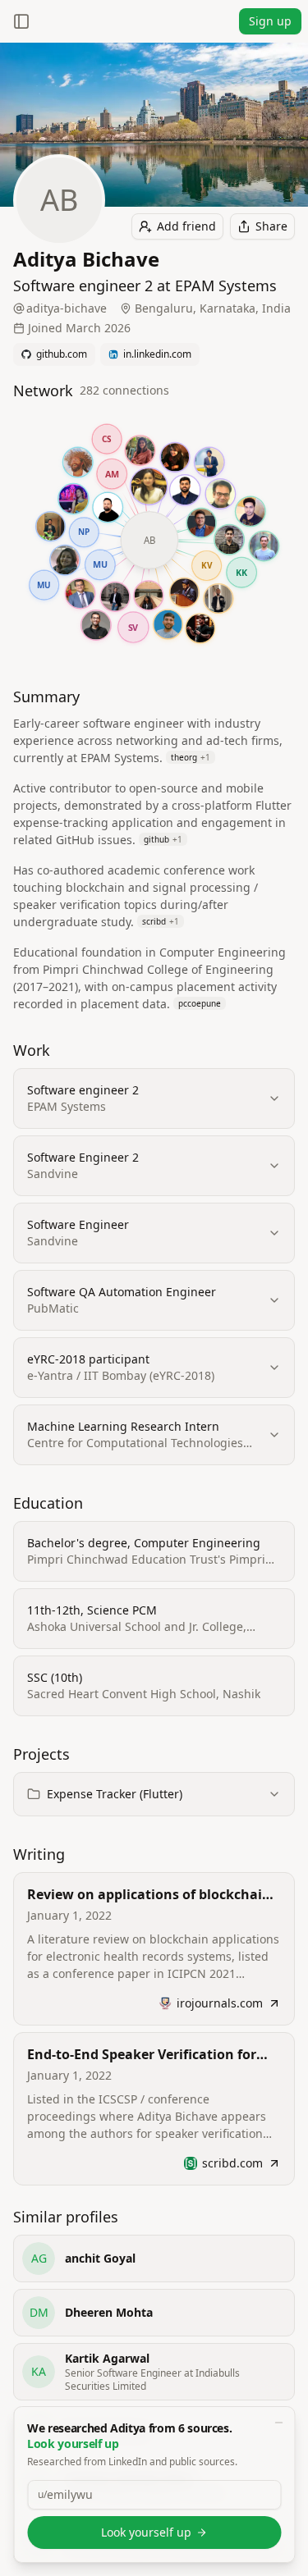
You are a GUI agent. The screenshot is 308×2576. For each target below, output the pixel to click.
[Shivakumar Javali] (50, 527)
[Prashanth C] (185, 490)
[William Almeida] (200, 628)
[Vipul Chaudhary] (96, 626)
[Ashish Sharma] (250, 512)
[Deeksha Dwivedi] (149, 486)
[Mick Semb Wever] (78, 462)
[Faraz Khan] (107, 507)
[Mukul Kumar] (114, 596)
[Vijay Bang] (229, 539)
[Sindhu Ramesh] (148, 596)
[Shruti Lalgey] (174, 457)
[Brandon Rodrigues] (218, 599)
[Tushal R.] (168, 624)
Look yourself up (146, 2532)
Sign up (270, 21)
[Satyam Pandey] (200, 523)
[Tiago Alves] (263, 546)
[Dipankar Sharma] (220, 493)
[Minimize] (278, 2423)
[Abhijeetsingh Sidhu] (209, 462)
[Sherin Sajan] (64, 560)
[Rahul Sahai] (184, 592)
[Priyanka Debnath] (73, 499)
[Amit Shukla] (79, 594)
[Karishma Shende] (140, 450)
